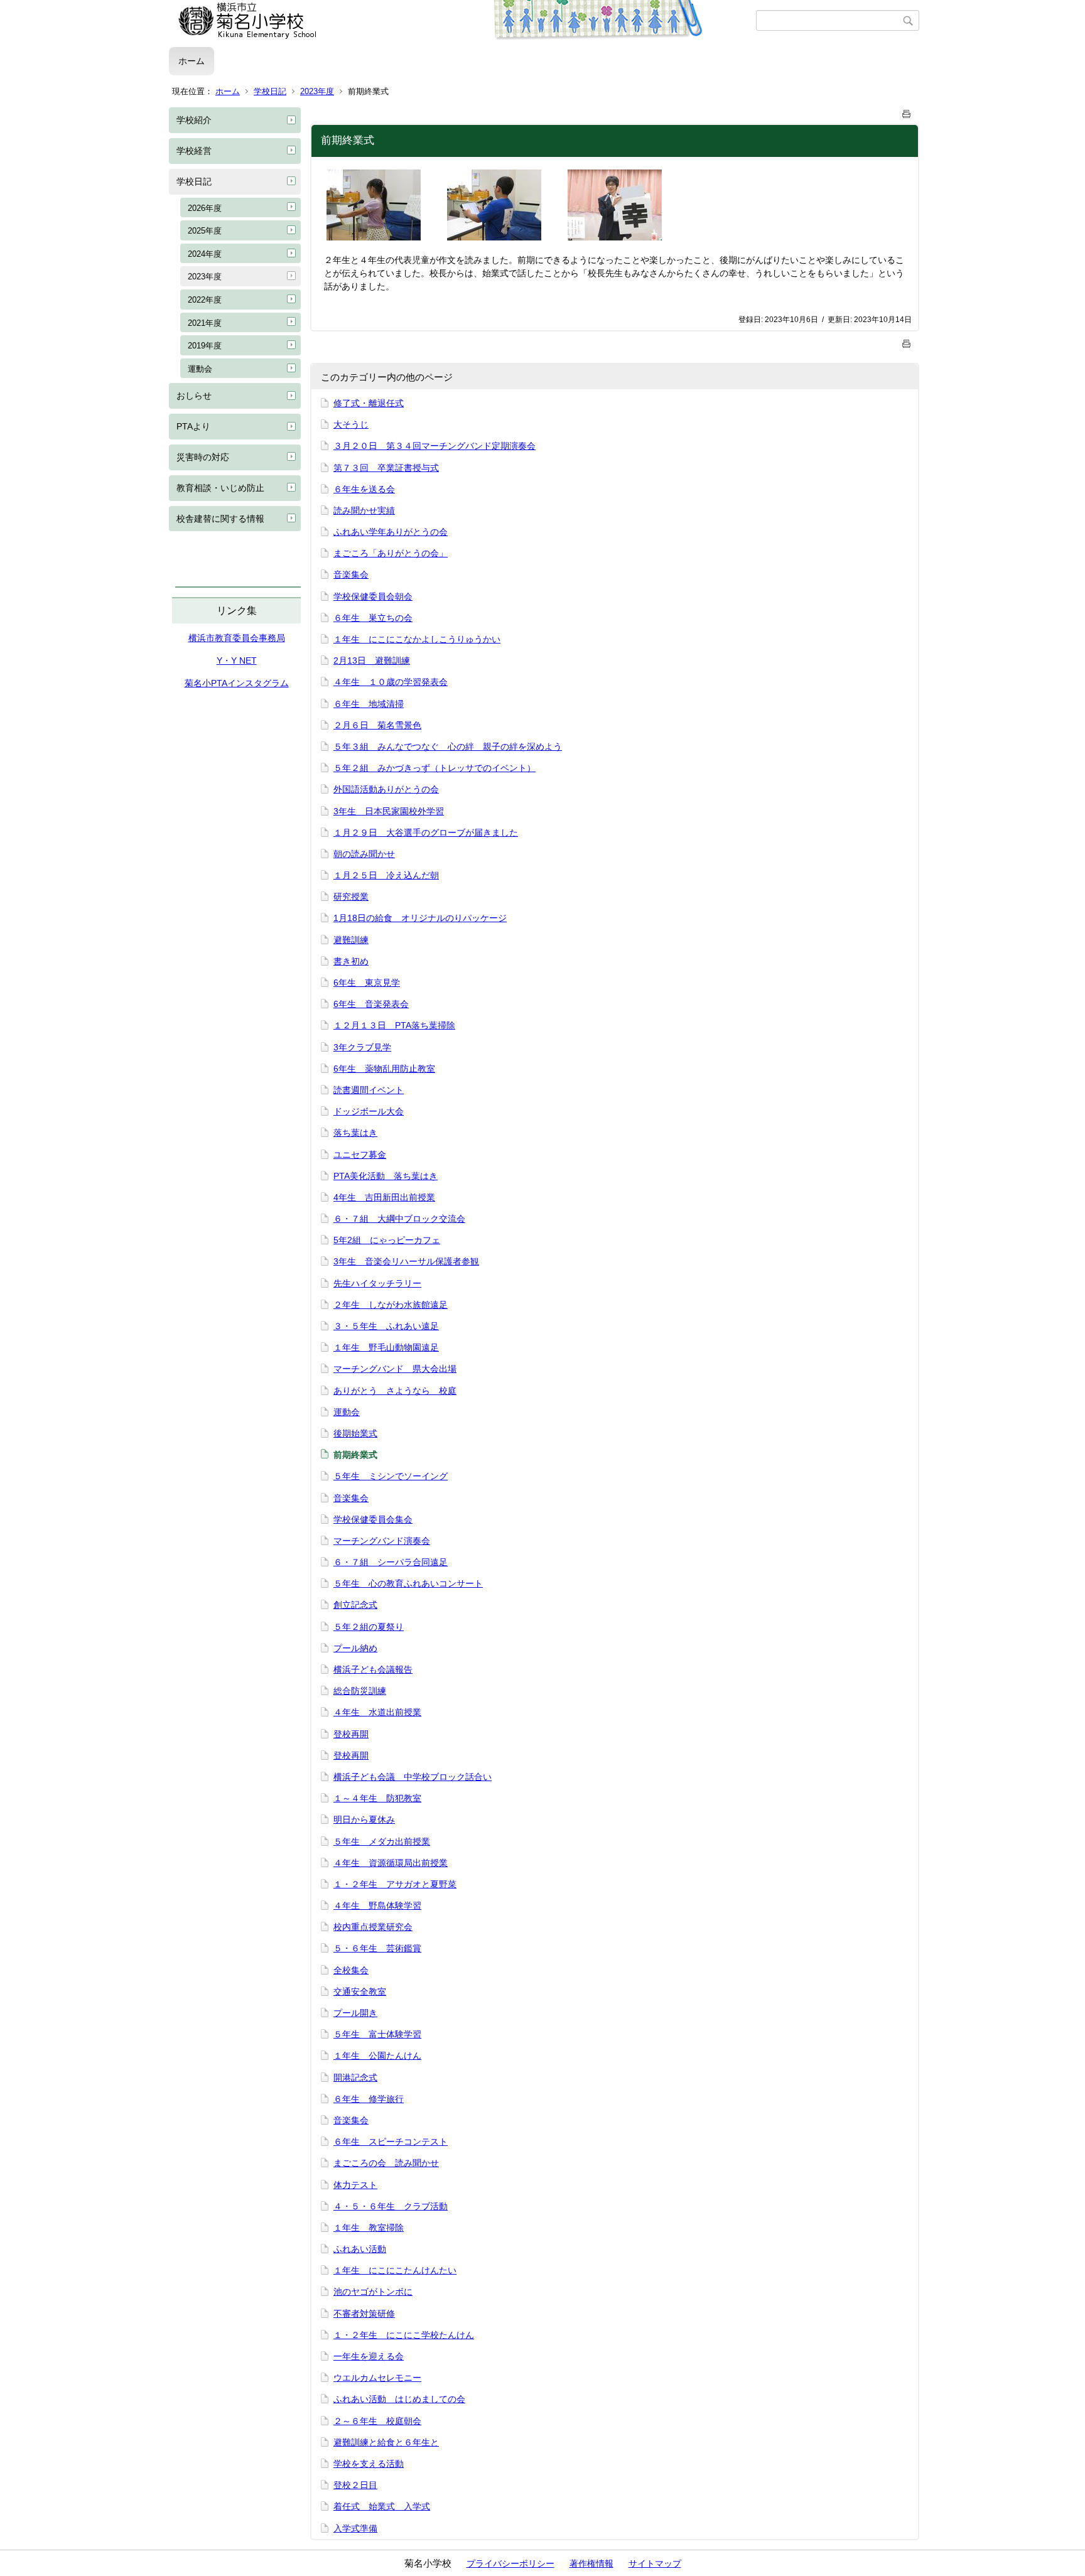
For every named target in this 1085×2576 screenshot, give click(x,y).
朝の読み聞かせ (364, 854)
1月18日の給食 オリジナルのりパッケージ (420, 918)
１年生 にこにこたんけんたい (395, 2270)
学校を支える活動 (369, 2464)
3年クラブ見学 (362, 1047)
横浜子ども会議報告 (373, 1669)
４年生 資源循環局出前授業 (391, 1863)
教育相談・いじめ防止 (220, 488)
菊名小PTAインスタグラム (237, 683)
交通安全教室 (360, 1991)
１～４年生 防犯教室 (377, 1798)
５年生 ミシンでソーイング (391, 1476)
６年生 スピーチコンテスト (391, 2142)
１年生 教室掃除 (369, 2228)
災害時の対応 (203, 457)
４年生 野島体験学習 (377, 1905)
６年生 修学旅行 (369, 2099)
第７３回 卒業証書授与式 (386, 468)
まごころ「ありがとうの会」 (391, 553)
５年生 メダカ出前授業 (382, 1841)
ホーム (192, 61)
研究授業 (351, 897)
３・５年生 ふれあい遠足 (386, 1326)
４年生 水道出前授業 (377, 1712)
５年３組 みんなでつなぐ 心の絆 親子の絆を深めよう (448, 746)
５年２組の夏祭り (369, 1627)
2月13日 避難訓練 (372, 660)
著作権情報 (591, 2563)
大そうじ (351, 424)
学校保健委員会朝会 (373, 596)
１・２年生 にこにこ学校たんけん (404, 2335)
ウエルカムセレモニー (377, 2378)
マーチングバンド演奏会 (382, 1541)
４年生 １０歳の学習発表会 (391, 682)
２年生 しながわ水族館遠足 (391, 1305)
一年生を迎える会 (369, 2356)
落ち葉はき (355, 1133)
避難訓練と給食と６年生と (386, 2442)
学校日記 (270, 91)
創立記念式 (355, 1605)
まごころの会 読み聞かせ (386, 2163)
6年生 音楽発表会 (371, 1004)
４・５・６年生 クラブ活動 (391, 2206)
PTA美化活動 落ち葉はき (386, 1176)
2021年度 (205, 323)
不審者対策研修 (364, 2314)
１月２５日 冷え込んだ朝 (386, 875)
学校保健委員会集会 (373, 1519)
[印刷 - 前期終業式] (907, 111)
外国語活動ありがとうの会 (386, 789)
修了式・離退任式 (369, 403)
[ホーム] (462, 21)
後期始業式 (355, 1433)
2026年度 (205, 208)
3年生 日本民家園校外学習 (389, 811)
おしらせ (194, 396)
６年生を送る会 (364, 489)
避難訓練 (351, 940)
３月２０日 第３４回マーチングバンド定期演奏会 (435, 446)
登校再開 (351, 1734)
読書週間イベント (369, 1090)
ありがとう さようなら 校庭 (395, 1391)
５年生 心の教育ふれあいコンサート (408, 1583)
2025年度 (205, 231)
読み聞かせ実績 (364, 510)
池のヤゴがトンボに (373, 2292)
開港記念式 (355, 2078)
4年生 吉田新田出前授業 (384, 1197)
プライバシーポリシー (510, 2563)
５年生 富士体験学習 (377, 2034)
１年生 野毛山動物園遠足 (386, 1347)
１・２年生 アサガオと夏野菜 (395, 1884)
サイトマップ (655, 2563)
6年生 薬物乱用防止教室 (384, 1069)
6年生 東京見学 (367, 983)
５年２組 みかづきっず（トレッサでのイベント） (435, 768)
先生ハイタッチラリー (377, 1283)
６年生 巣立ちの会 (373, 618)
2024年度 (205, 254)
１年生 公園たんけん (377, 2056)
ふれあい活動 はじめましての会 (399, 2399)
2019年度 (205, 346)
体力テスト (355, 2185)
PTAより (193, 426)
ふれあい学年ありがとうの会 (391, 532)
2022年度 (205, 300)
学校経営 (194, 151)
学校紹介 (194, 120)
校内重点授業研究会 (373, 1927)
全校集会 (351, 1970)
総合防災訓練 (360, 1691)
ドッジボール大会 (369, 1111)
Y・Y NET (237, 660)
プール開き (355, 2013)
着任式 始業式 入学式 (382, 2506)
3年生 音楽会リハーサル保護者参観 (406, 1261)
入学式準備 (355, 2528)
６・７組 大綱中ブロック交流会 (399, 1219)
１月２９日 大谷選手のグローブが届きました (426, 833)
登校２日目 (355, 2485)
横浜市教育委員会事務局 (237, 638)
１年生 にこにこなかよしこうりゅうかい (417, 639)
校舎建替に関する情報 (220, 519)
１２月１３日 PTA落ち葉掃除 (394, 1025)
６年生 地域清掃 (369, 704)
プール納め (355, 1648)
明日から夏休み (364, 1819)
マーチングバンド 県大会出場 (395, 1369)
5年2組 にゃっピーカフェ (387, 1240)
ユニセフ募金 (360, 1155)
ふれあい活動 (360, 2249)
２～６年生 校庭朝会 (377, 2421)
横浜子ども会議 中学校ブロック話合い (413, 1777)
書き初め (351, 961)
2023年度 (317, 91)
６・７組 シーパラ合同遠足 (391, 1562)
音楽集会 (351, 574)
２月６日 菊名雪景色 (377, 725)
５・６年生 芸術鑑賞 (377, 1948)
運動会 (200, 369)
